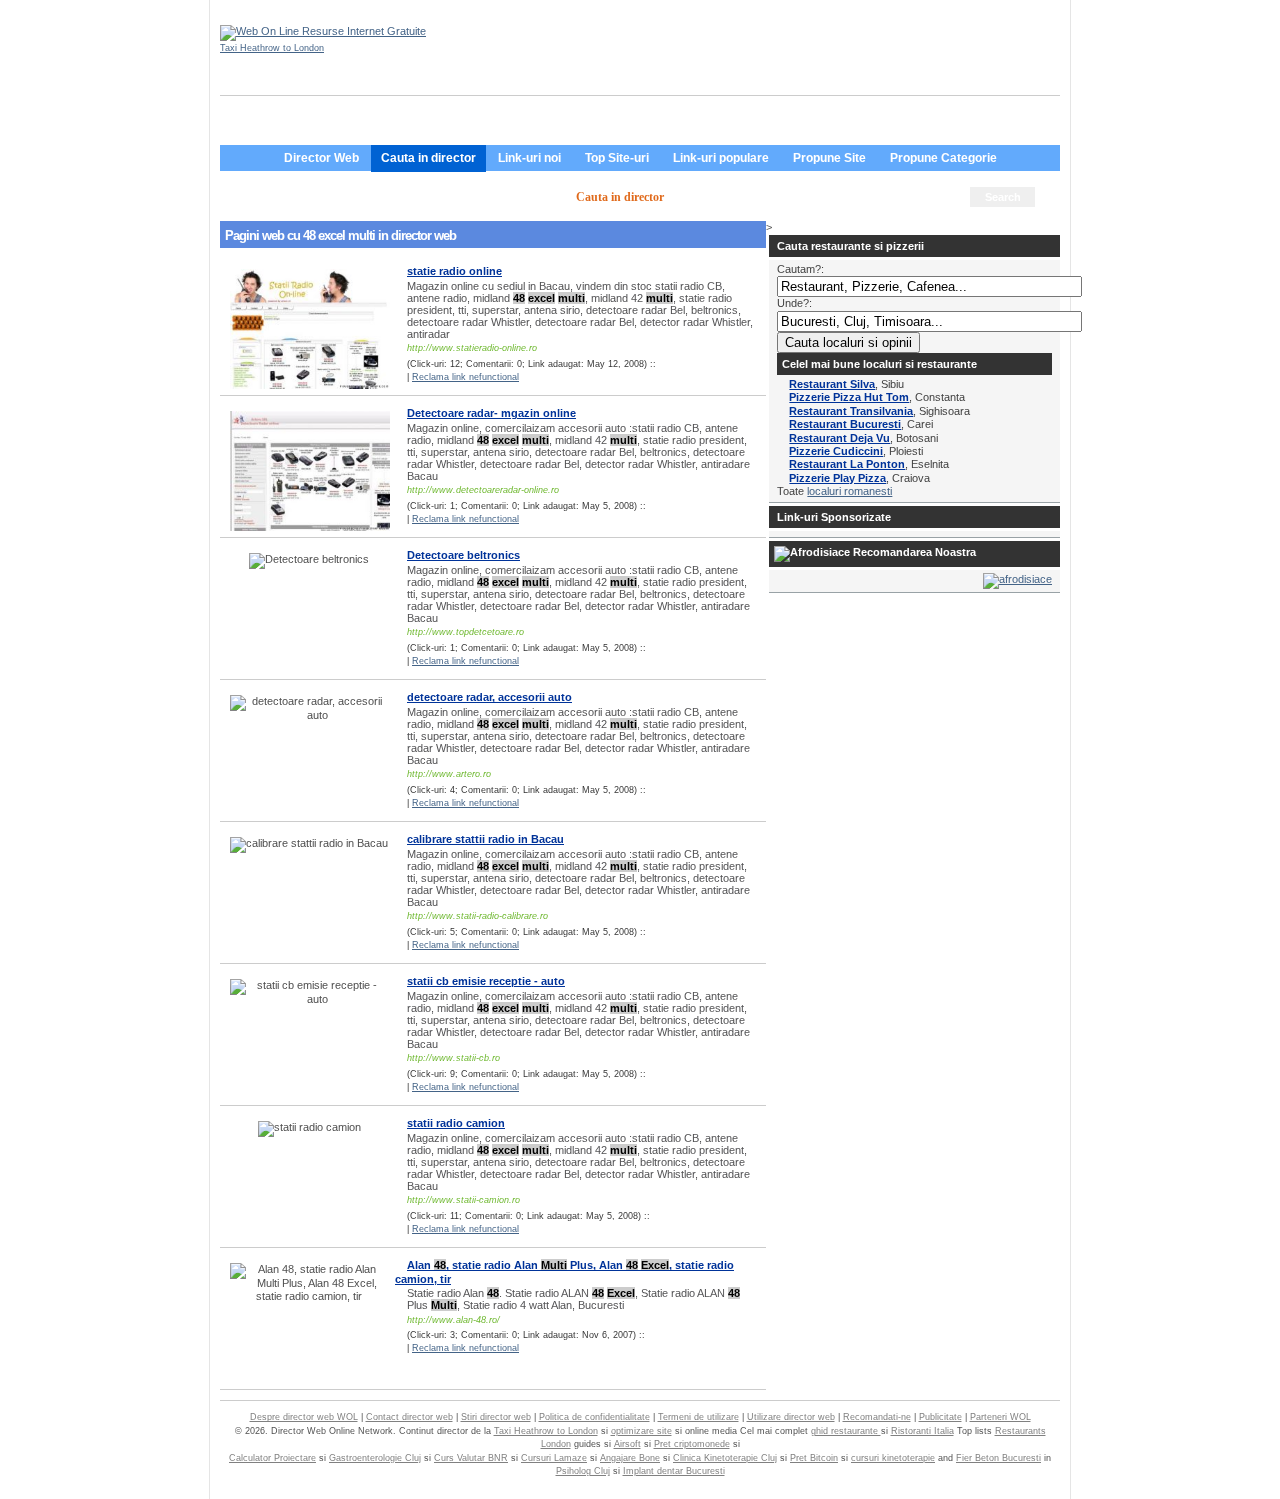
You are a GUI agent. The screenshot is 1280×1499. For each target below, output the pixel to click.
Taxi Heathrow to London (272, 48)
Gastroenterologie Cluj (375, 1458)
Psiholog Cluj (583, 1471)
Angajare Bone (630, 1458)
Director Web (321, 158)
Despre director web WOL (304, 1417)
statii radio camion (456, 1123)
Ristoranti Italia (922, 1431)
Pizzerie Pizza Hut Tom (849, 397)
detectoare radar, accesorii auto (489, 697)
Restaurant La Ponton (847, 464)
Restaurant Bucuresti (845, 424)
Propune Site (829, 158)
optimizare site (641, 1431)
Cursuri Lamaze (554, 1458)
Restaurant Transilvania (851, 411)
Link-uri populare (721, 158)
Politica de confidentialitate (594, 1417)
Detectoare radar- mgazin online (491, 413)
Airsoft (627, 1444)
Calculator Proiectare (272, 1458)
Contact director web (409, 1417)
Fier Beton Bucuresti (998, 1458)
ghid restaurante (846, 1431)
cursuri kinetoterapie (893, 1458)
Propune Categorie (943, 158)
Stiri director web (496, 1417)
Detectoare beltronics (463, 555)
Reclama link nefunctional (465, 377)
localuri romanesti (849, 491)
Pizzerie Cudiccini (836, 451)
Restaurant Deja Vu (839, 438)
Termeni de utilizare (698, 1417)
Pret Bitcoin (814, 1458)
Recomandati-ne (877, 1417)
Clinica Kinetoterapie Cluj (725, 1458)
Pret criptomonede (692, 1444)
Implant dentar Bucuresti (674, 1471)
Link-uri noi (529, 158)
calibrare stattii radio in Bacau (485, 839)
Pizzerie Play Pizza (837, 478)
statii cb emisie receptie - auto (486, 981)
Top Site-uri (617, 158)
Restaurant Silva (832, 384)
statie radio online (454, 271)
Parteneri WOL (1000, 1417)
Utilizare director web (791, 1417)
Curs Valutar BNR (471, 1458)
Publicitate (940, 1417)
